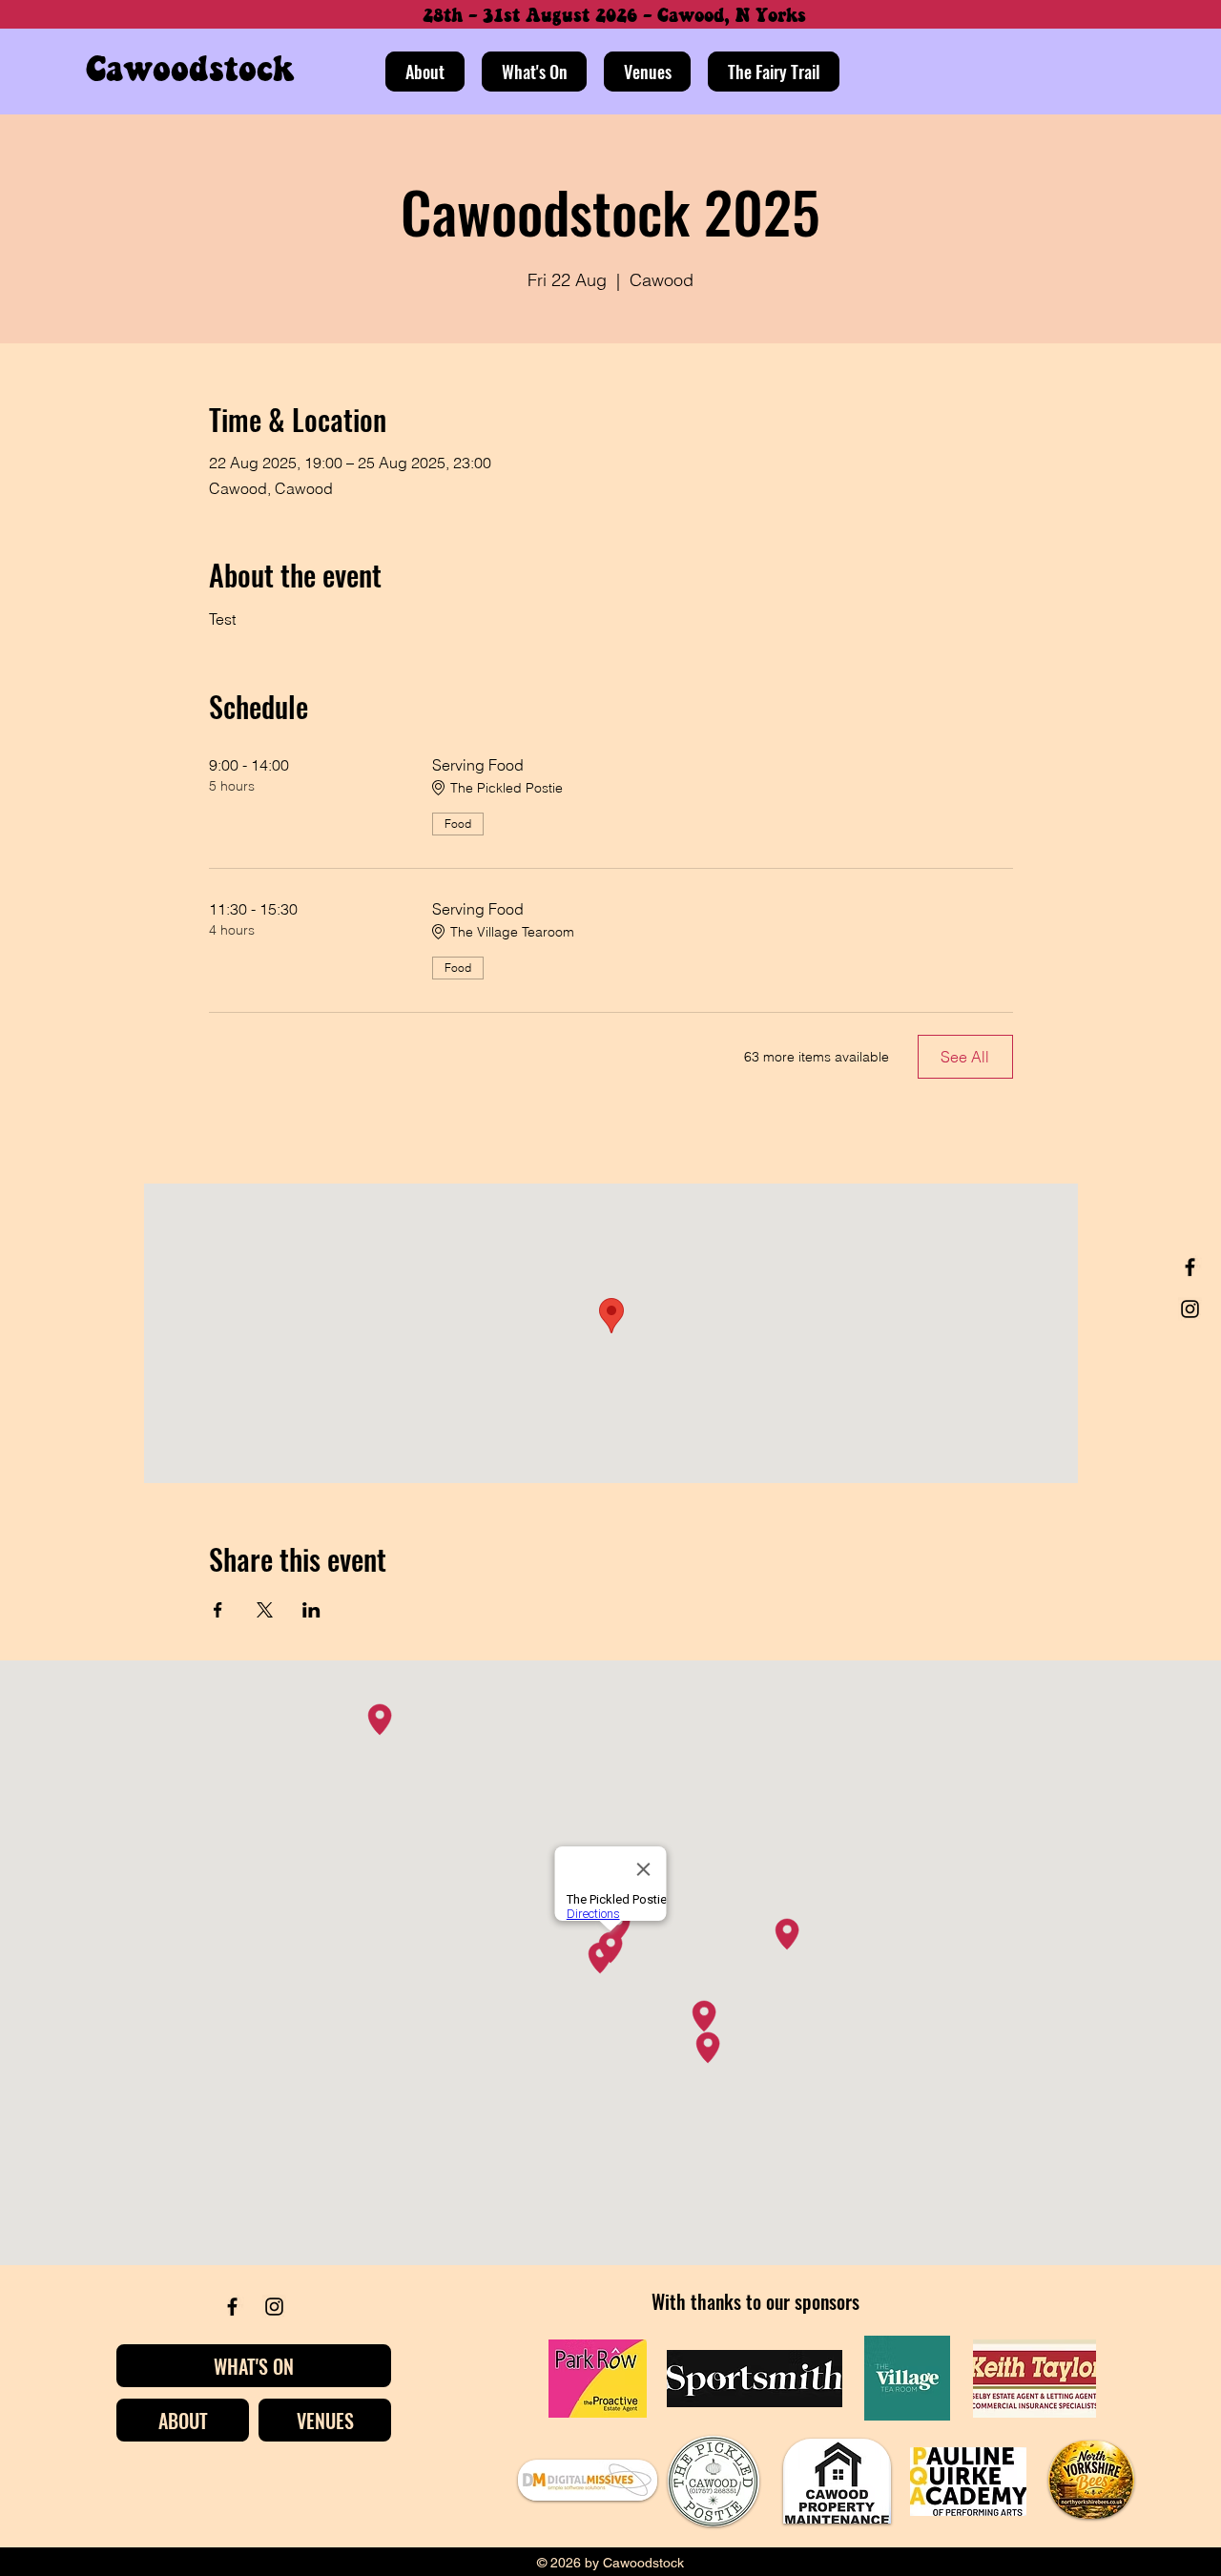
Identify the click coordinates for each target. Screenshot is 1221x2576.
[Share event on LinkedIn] (311, 1610)
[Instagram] (1190, 1309)
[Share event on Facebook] (218, 1610)
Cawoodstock (190, 71)
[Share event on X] (265, 1610)
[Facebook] (1190, 1267)
